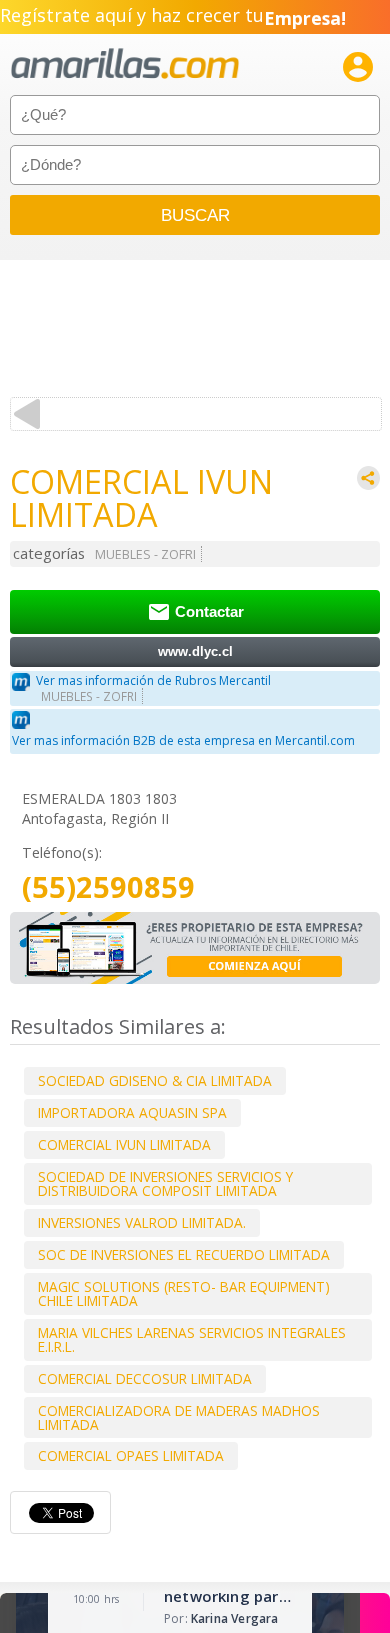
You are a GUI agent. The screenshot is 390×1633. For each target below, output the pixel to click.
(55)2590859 (108, 887)
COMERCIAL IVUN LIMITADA (124, 1144)
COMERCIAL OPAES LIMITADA (131, 1455)
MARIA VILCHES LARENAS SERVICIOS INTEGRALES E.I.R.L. (192, 1339)
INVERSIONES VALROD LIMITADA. (142, 1222)
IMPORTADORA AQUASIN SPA (132, 1112)
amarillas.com (125, 64)
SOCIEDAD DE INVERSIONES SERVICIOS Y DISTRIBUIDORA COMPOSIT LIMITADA (165, 1183)
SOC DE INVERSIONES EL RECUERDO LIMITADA (184, 1254)
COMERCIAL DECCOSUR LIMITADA (145, 1378)
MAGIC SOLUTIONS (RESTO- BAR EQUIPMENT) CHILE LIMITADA (184, 1293)
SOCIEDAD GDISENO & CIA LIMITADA (155, 1080)
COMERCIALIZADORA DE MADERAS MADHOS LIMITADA (179, 1417)
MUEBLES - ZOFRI (145, 554)
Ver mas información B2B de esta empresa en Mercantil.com (183, 740)
